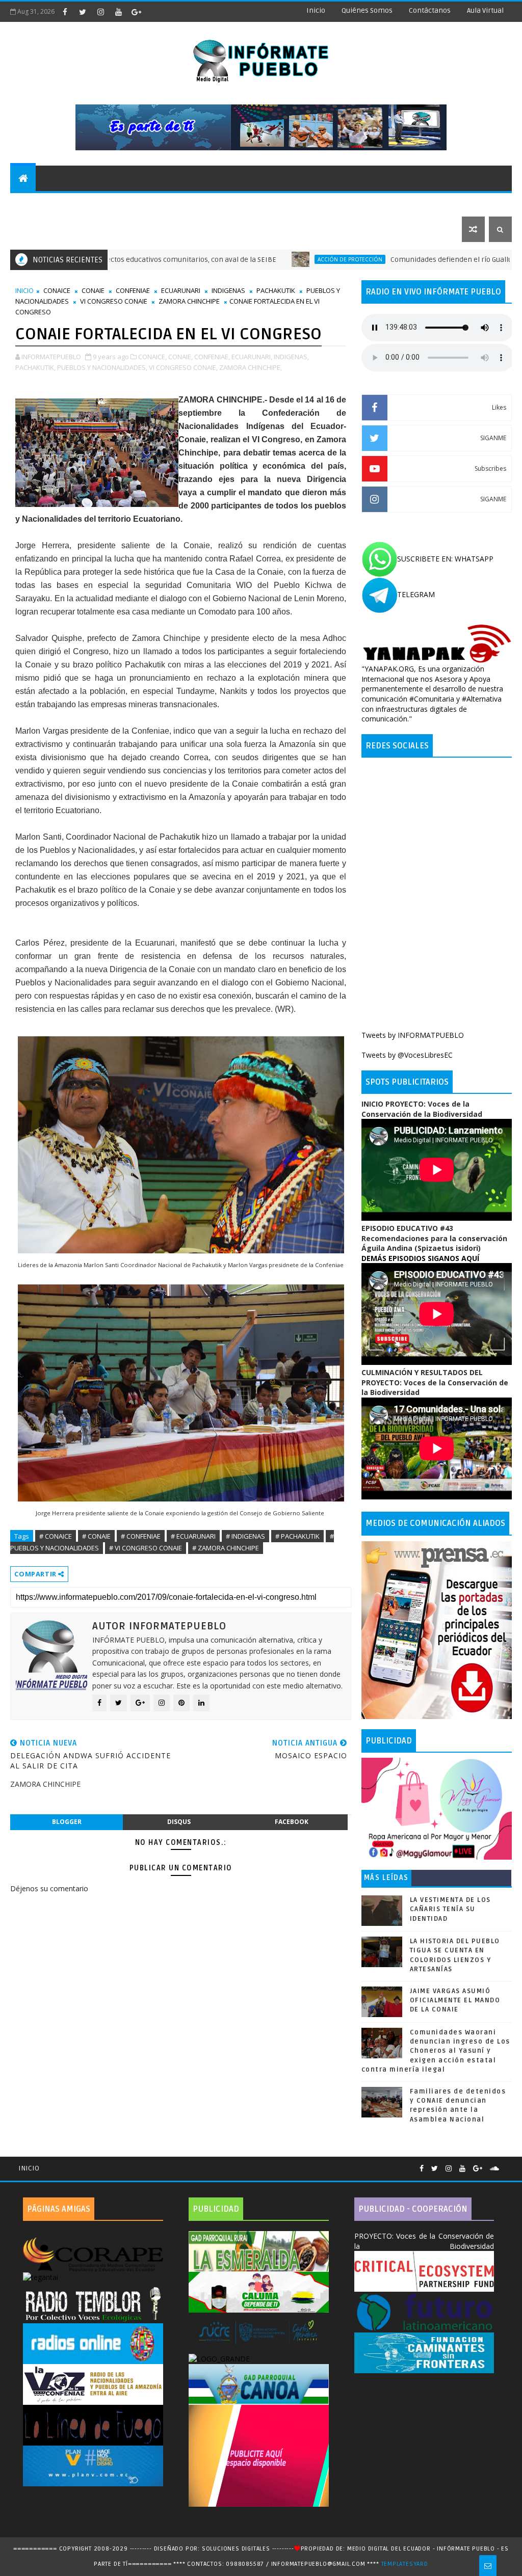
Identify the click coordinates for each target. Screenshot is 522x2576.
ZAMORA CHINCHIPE (189, 301)
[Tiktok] (507, 2164)
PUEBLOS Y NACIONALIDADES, (102, 367)
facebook (292, 1822)
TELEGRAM (416, 594)
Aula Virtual (485, 10)
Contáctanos (430, 10)
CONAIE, (180, 357)
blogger (67, 1822)
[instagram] (100, 12)
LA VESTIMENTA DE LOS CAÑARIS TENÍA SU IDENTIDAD (450, 1909)
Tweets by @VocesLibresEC (407, 1055)
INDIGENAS (228, 290)
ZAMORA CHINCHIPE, (251, 367)
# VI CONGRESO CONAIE (146, 1548)
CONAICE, (152, 357)
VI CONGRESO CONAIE (114, 301)
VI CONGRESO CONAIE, (183, 367)
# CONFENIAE (141, 1536)
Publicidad (406, 204)
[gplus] (136, 12)
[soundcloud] (494, 2169)
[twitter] (83, 12)
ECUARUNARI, (252, 357)
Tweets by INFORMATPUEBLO (413, 1035)
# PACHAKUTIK (297, 1536)
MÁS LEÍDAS (386, 1878)
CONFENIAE (133, 290)
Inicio (316, 10)
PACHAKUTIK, (35, 367)
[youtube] (118, 12)
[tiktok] (154, 12)
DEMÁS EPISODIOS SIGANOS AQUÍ (420, 1258)
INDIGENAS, (291, 357)
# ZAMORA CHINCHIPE (226, 1548)
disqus (179, 1822)
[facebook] (65, 12)
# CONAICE (56, 1536)
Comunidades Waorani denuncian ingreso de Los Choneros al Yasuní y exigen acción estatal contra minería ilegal (436, 2051)
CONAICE (57, 290)
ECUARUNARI (181, 290)
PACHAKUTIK (276, 290)
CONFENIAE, (212, 357)
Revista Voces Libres (133, 204)
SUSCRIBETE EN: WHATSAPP (445, 559)
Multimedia (38, 229)
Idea (71, 204)
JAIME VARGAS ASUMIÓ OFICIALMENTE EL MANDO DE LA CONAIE (455, 2000)
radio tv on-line (269, 204)
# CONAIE (96, 1536)
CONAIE (93, 290)
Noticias (33, 204)
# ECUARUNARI (193, 1536)
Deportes (205, 204)
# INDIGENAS (245, 1536)
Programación (343, 204)
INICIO (24, 290)
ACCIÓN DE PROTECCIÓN (270, 259)
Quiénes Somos (367, 10)
